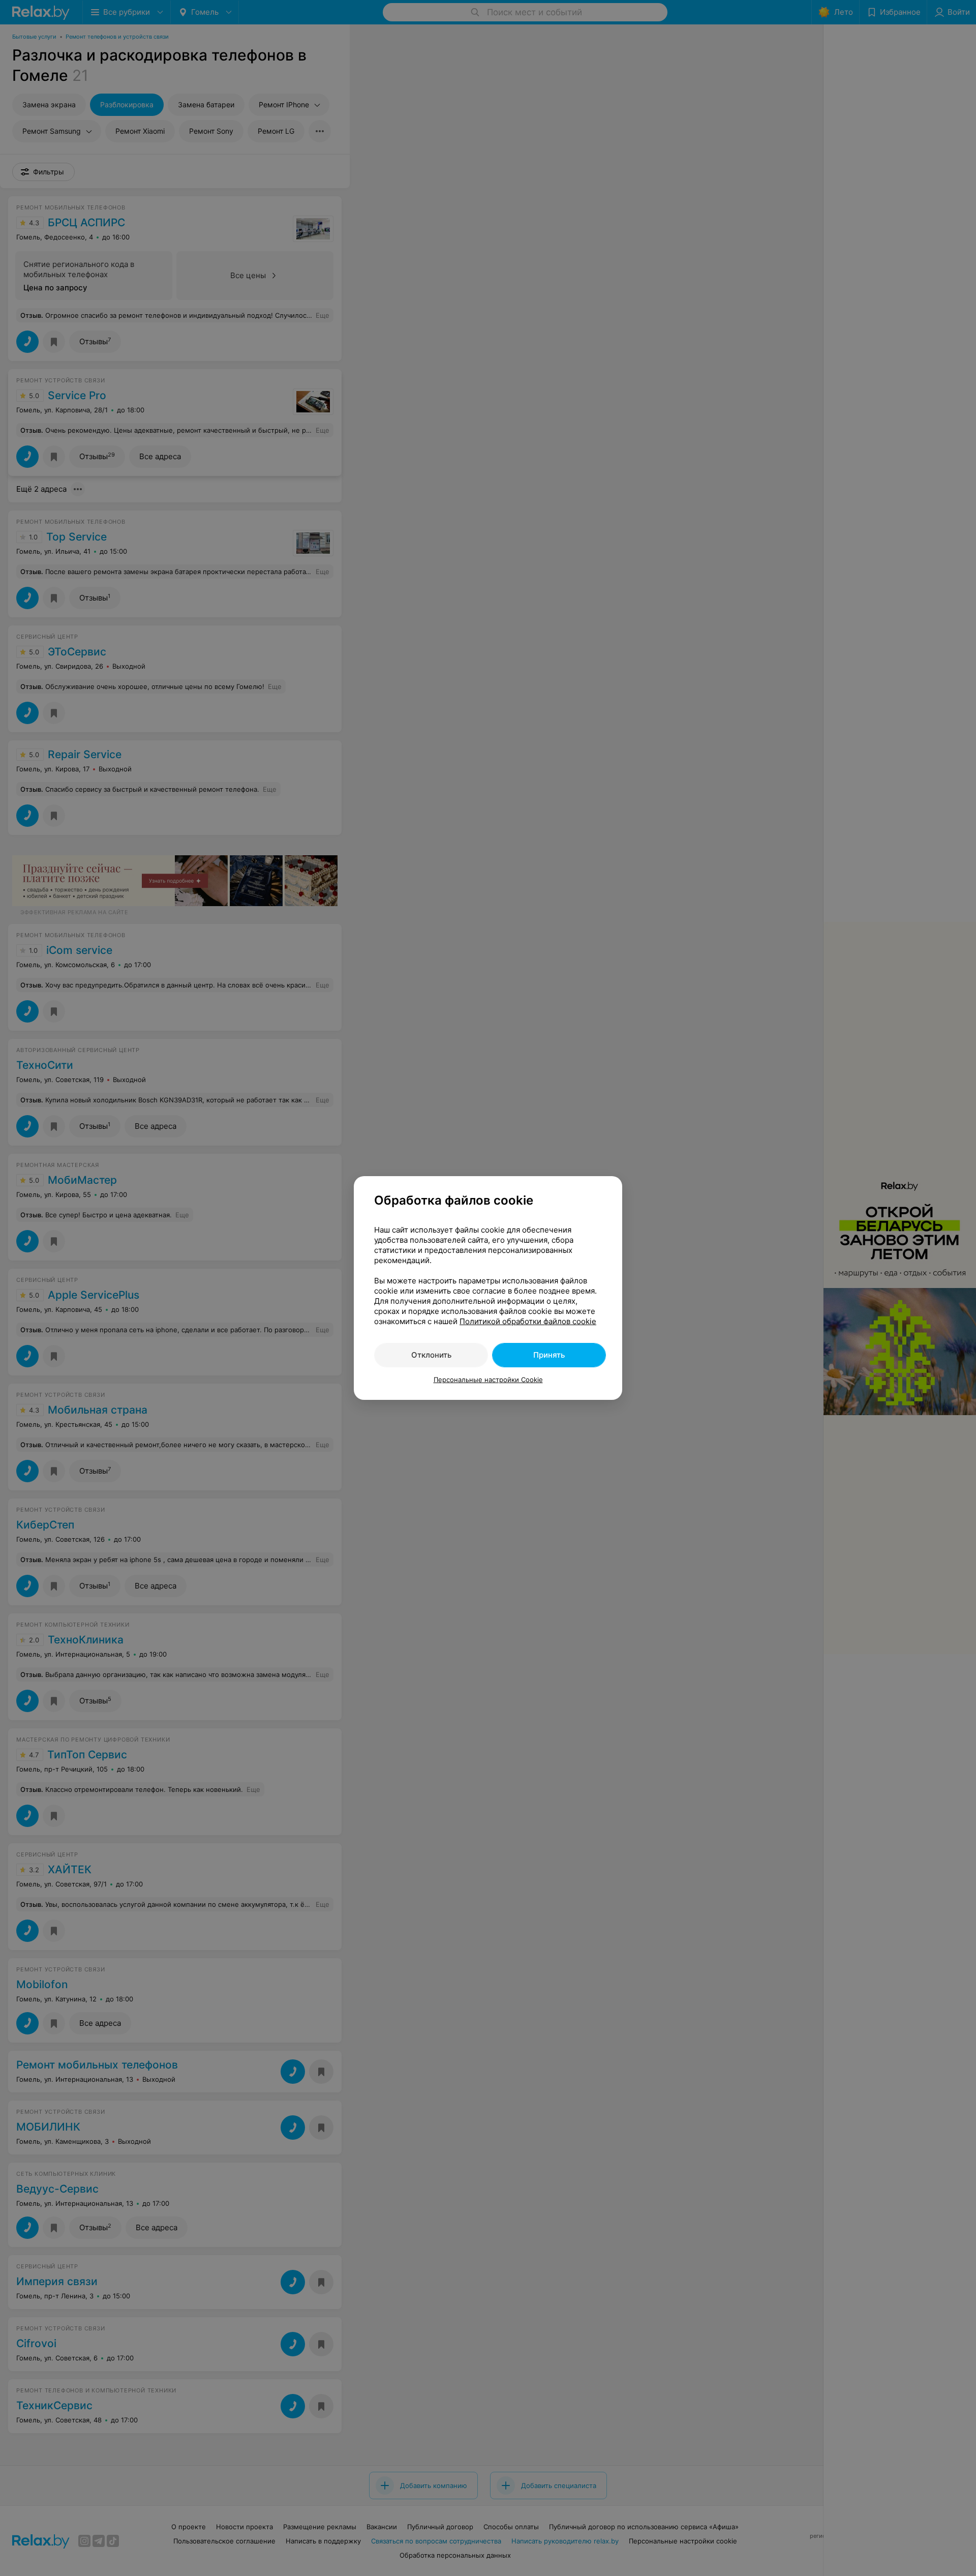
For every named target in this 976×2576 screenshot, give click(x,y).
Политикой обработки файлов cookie (528, 1321)
